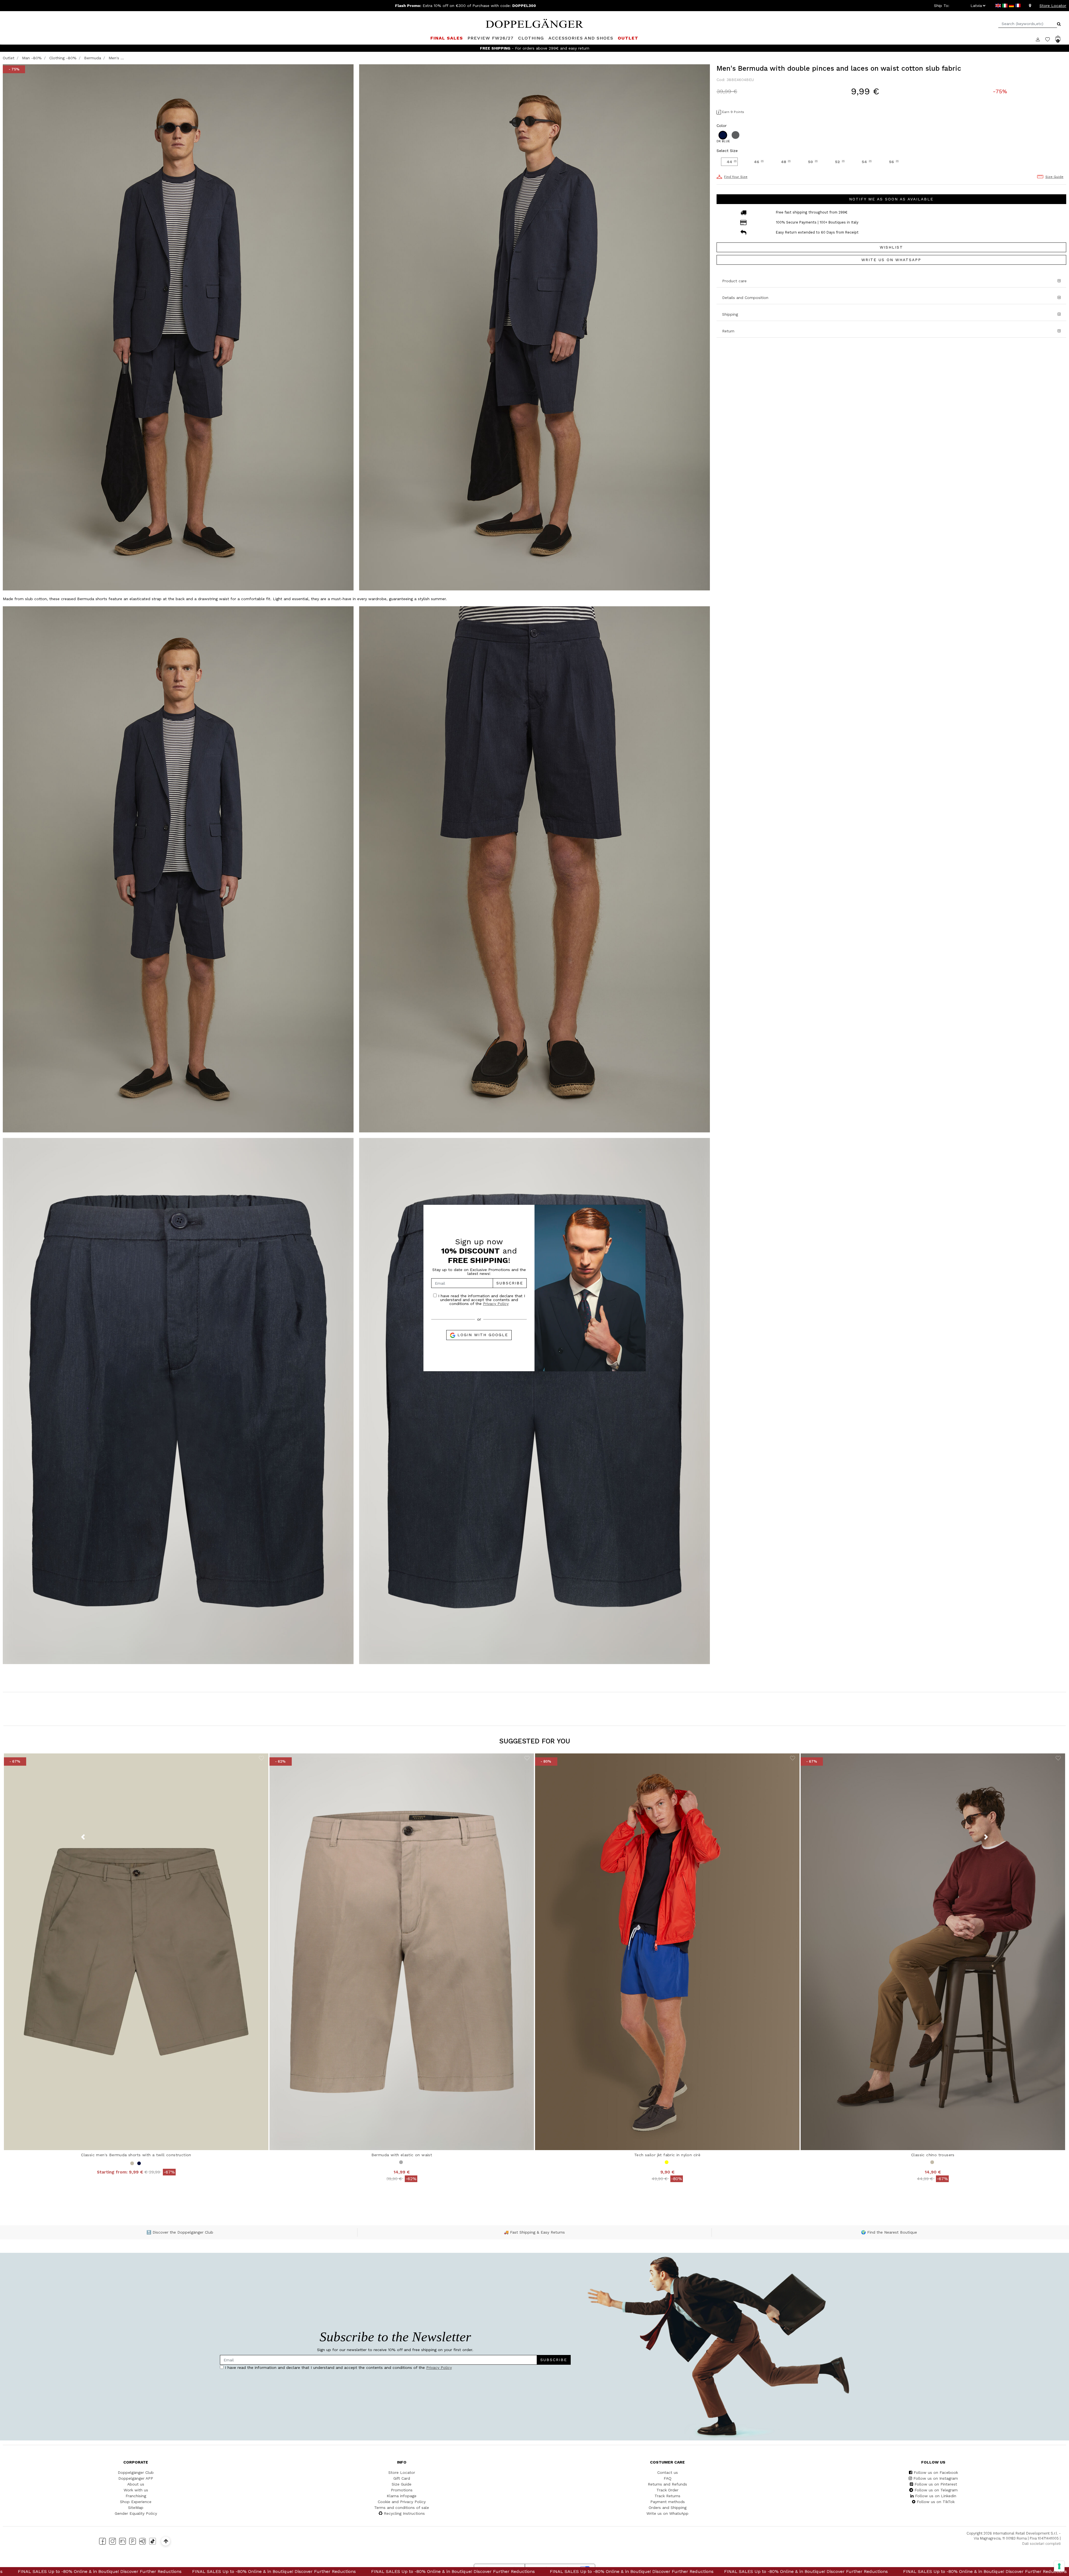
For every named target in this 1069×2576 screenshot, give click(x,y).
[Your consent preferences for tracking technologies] (1059, 2566)
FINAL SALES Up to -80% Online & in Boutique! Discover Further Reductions (173, 2571)
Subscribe (510, 1283)
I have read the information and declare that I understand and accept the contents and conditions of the (481, 1300)
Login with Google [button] (482, 1335)
